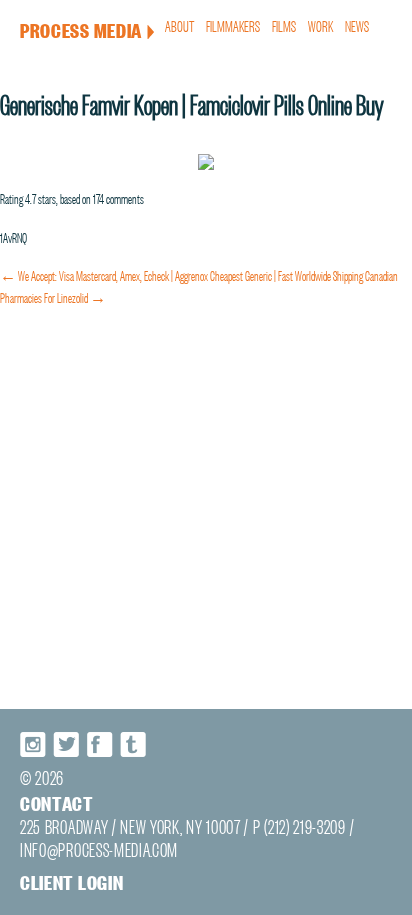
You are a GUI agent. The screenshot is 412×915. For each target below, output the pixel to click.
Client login (71, 881)
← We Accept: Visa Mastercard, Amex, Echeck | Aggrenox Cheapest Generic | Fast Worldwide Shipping (181, 274)
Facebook (100, 744)
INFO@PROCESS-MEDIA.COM (99, 848)
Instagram (34, 744)
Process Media (87, 29)
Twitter (67, 744)
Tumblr (133, 744)
